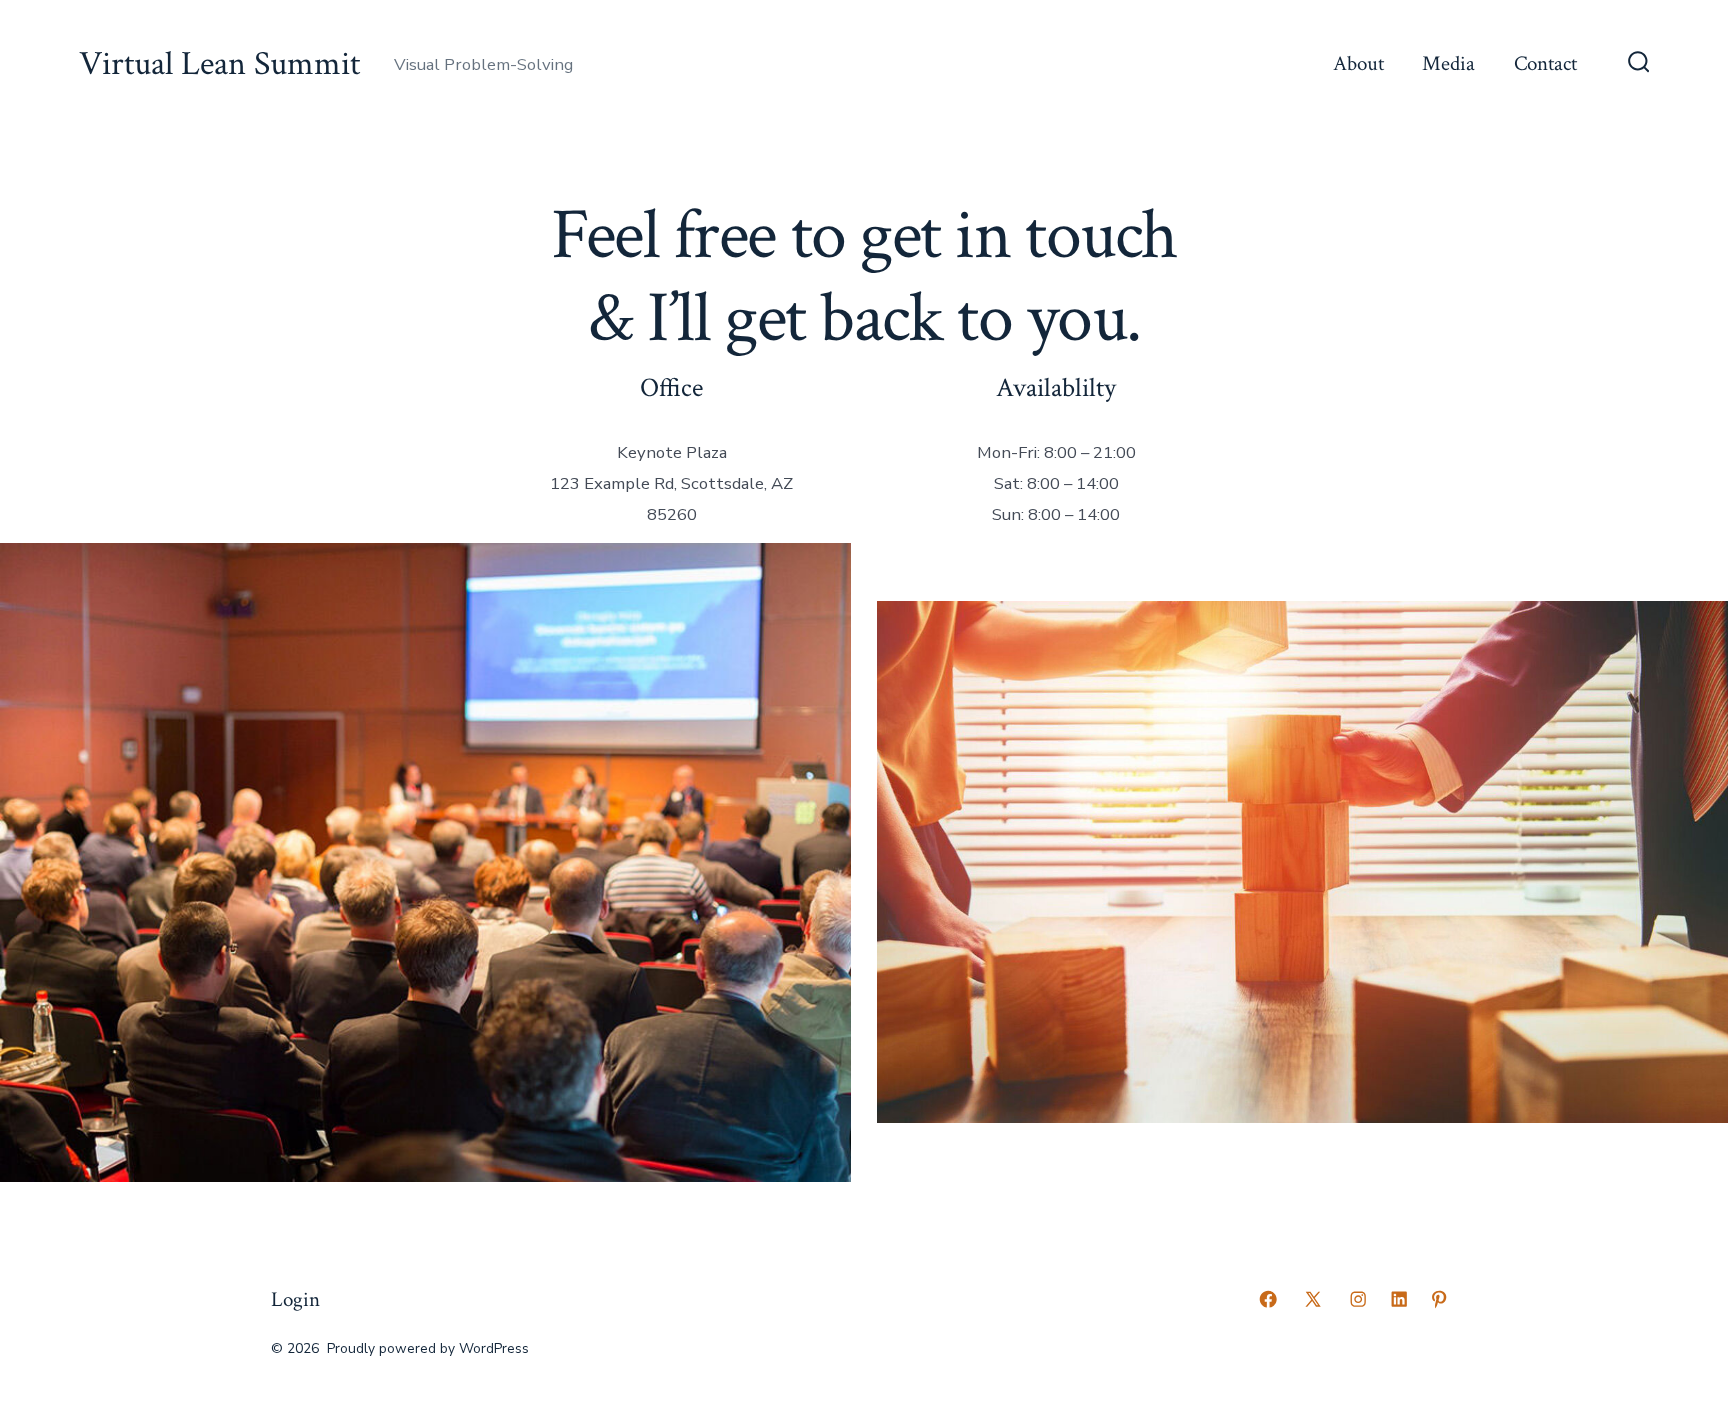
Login (295, 1299)
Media (1448, 63)
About (1358, 63)
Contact (1545, 63)
